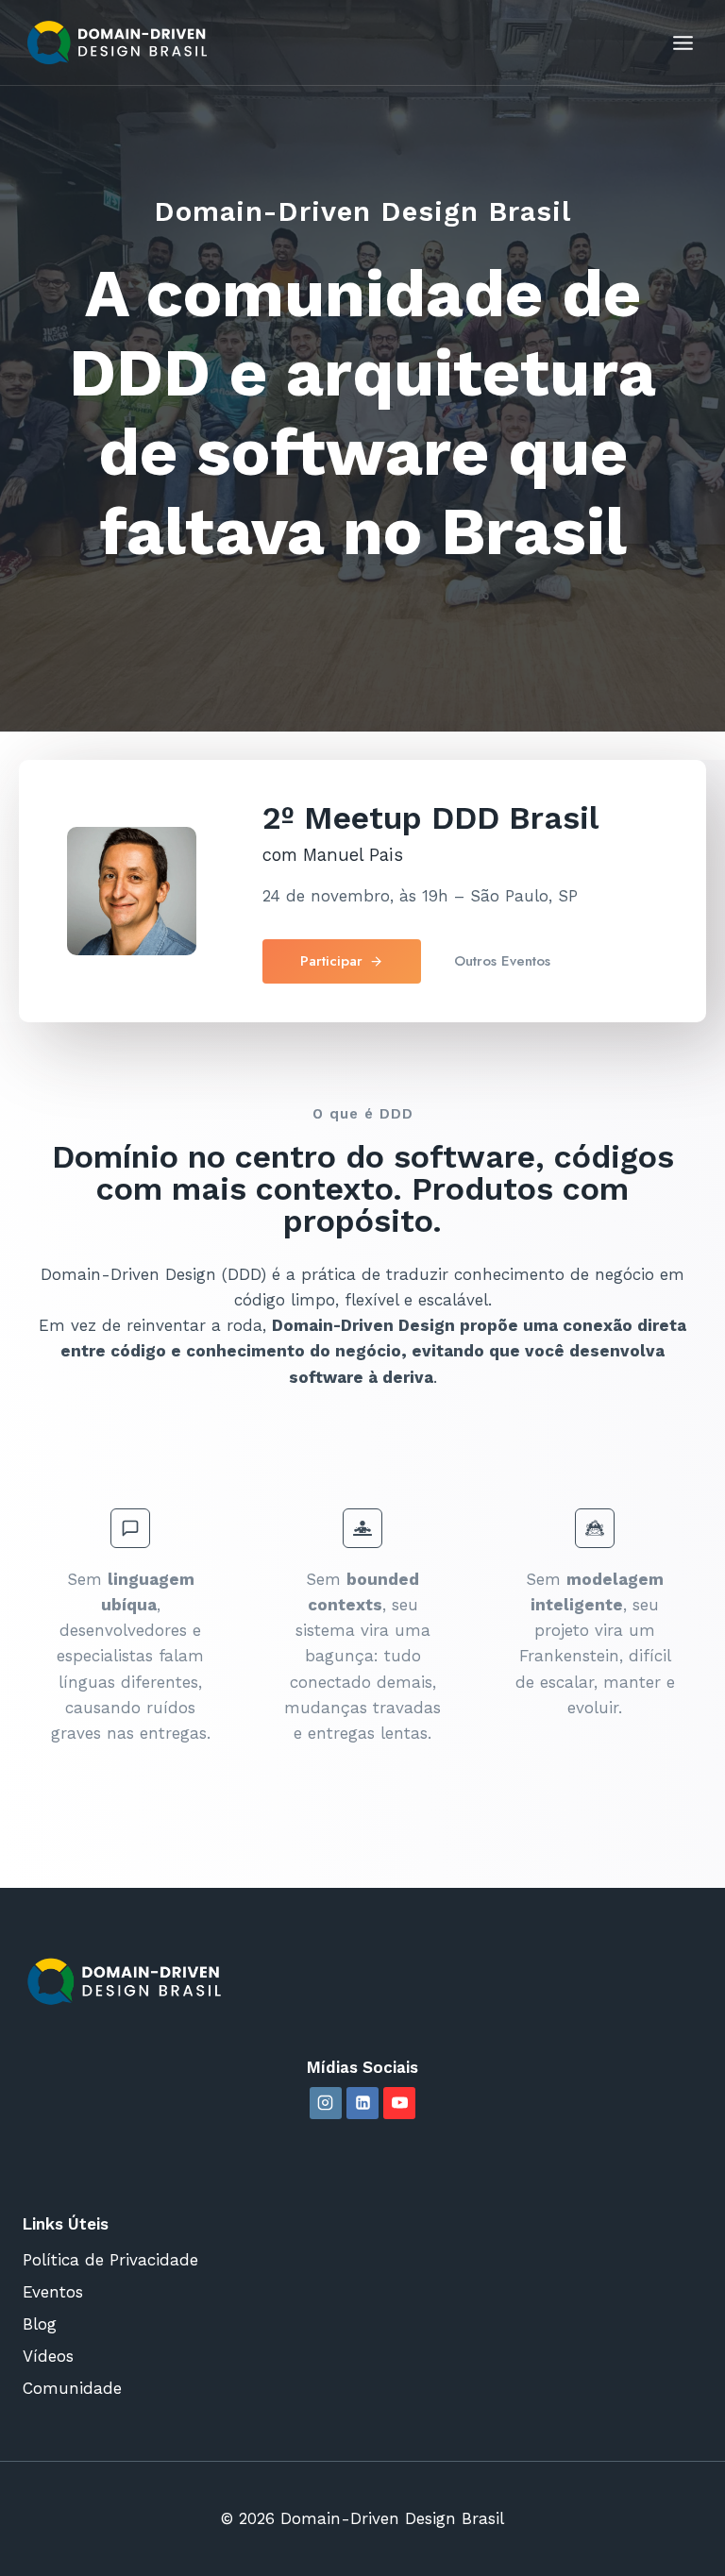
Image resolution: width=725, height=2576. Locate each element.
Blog (40, 2324)
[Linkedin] (362, 2103)
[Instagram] (326, 2103)
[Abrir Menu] (683, 42)
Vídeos (48, 2356)
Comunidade (72, 2388)
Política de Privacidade (110, 2260)
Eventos (53, 2292)
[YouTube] (399, 2103)
